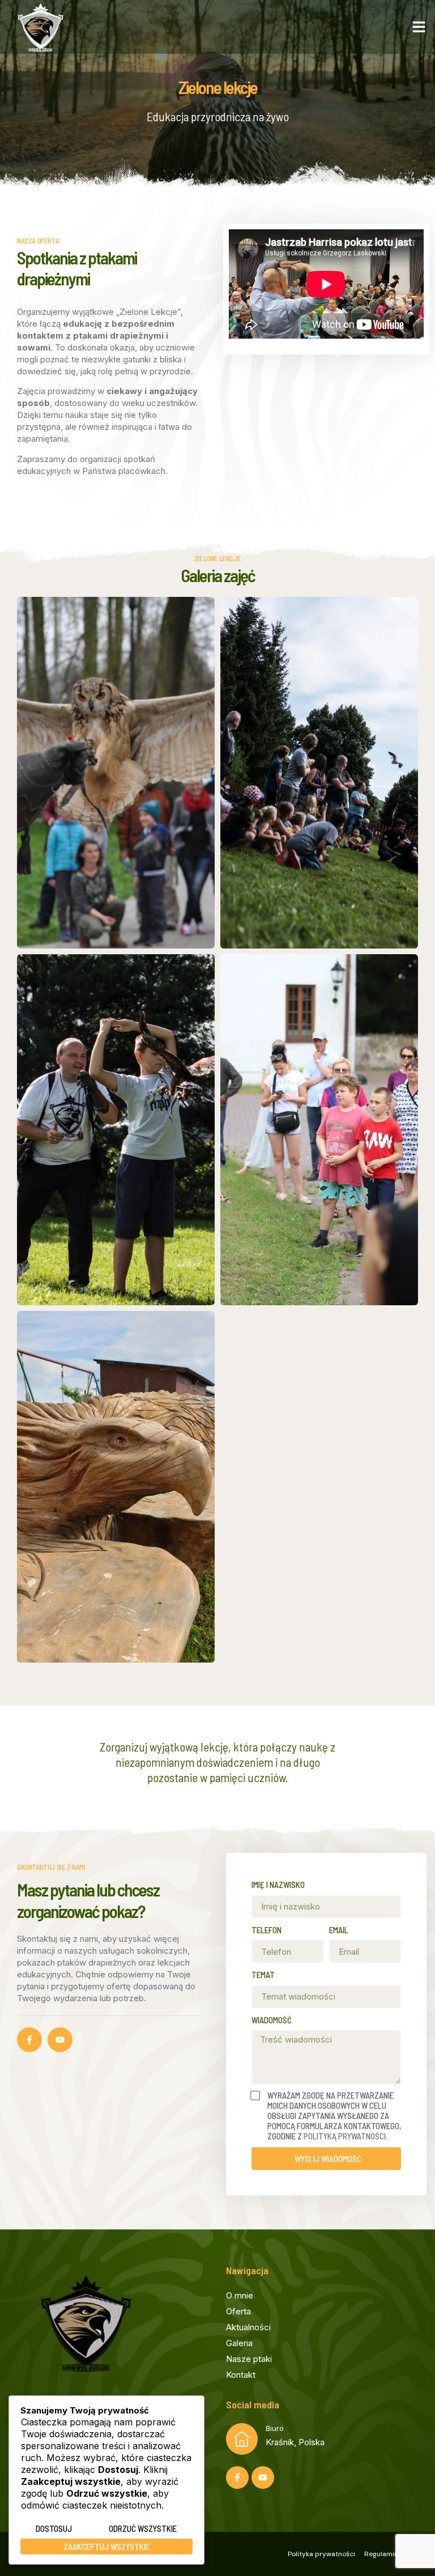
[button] (419, 27)
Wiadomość (272, 2020)
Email (339, 1930)
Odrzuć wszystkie (143, 2528)
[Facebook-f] (29, 2040)
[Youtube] (60, 2040)
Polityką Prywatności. (346, 2136)
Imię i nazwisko (278, 1885)
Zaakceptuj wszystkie (106, 2547)
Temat (263, 1975)
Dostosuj (54, 2528)
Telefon (266, 1930)
